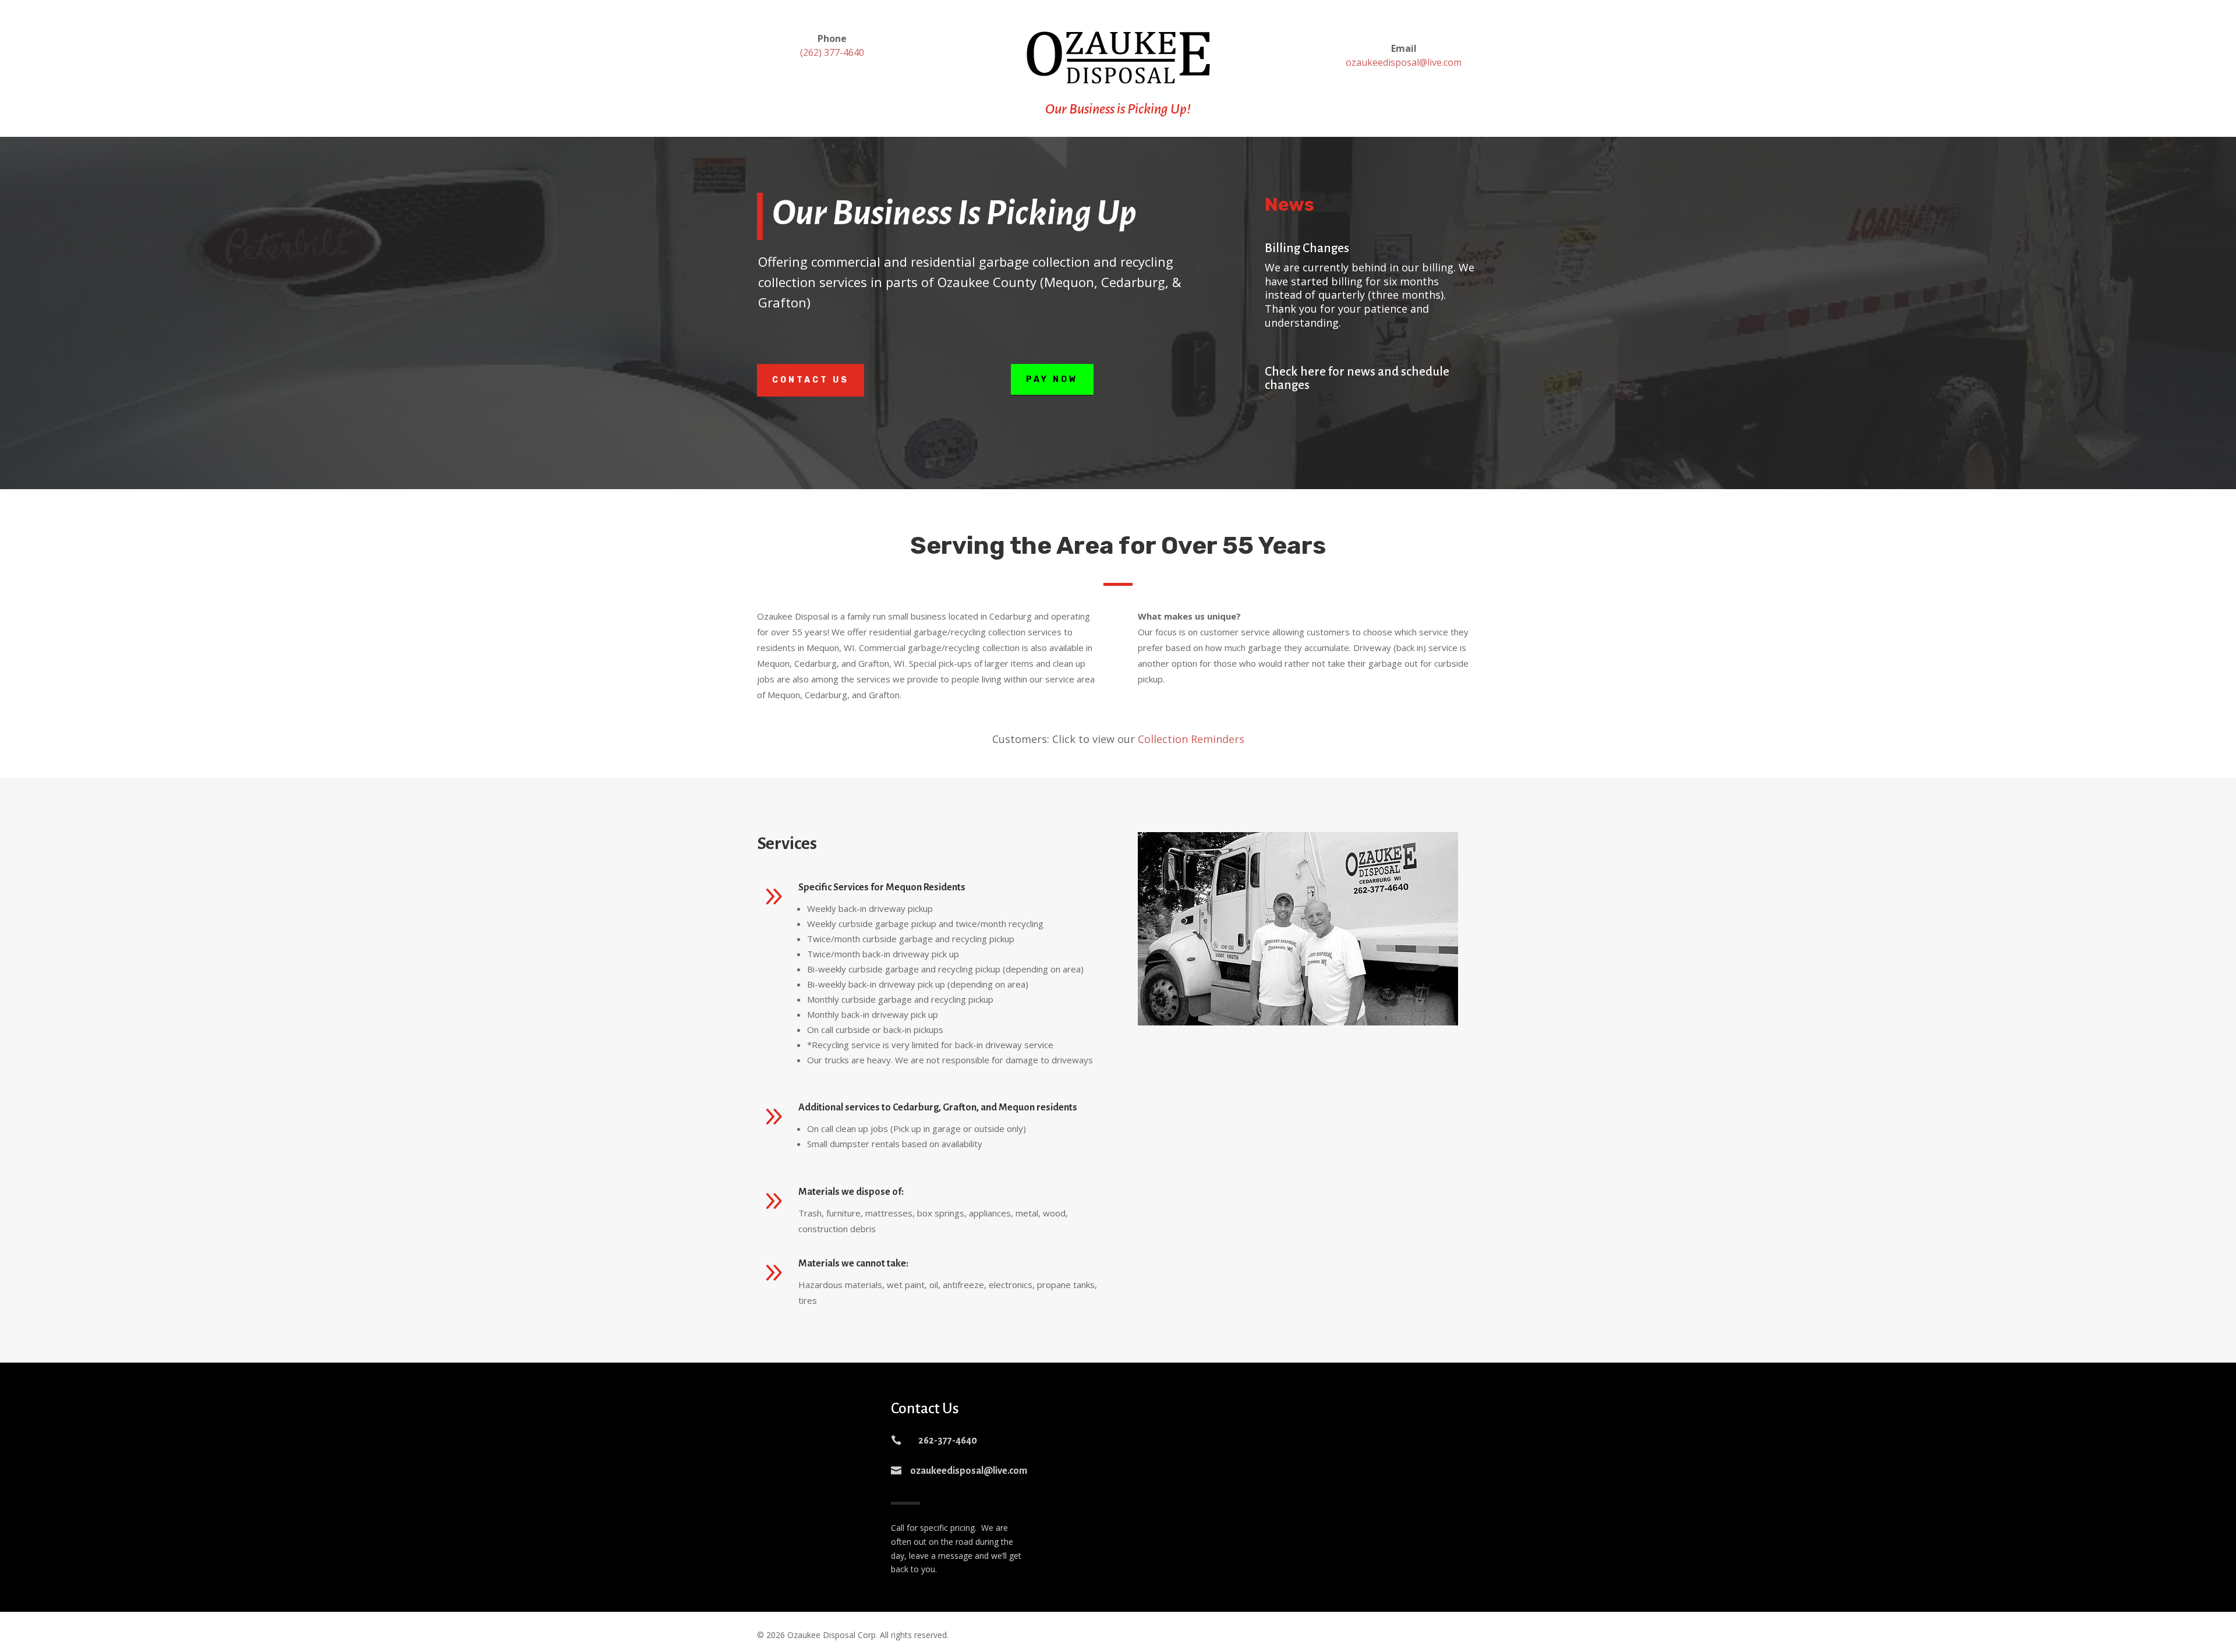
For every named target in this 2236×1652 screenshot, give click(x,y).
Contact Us (811, 380)
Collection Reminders (1191, 739)
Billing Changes (1307, 248)
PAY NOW (1052, 379)
